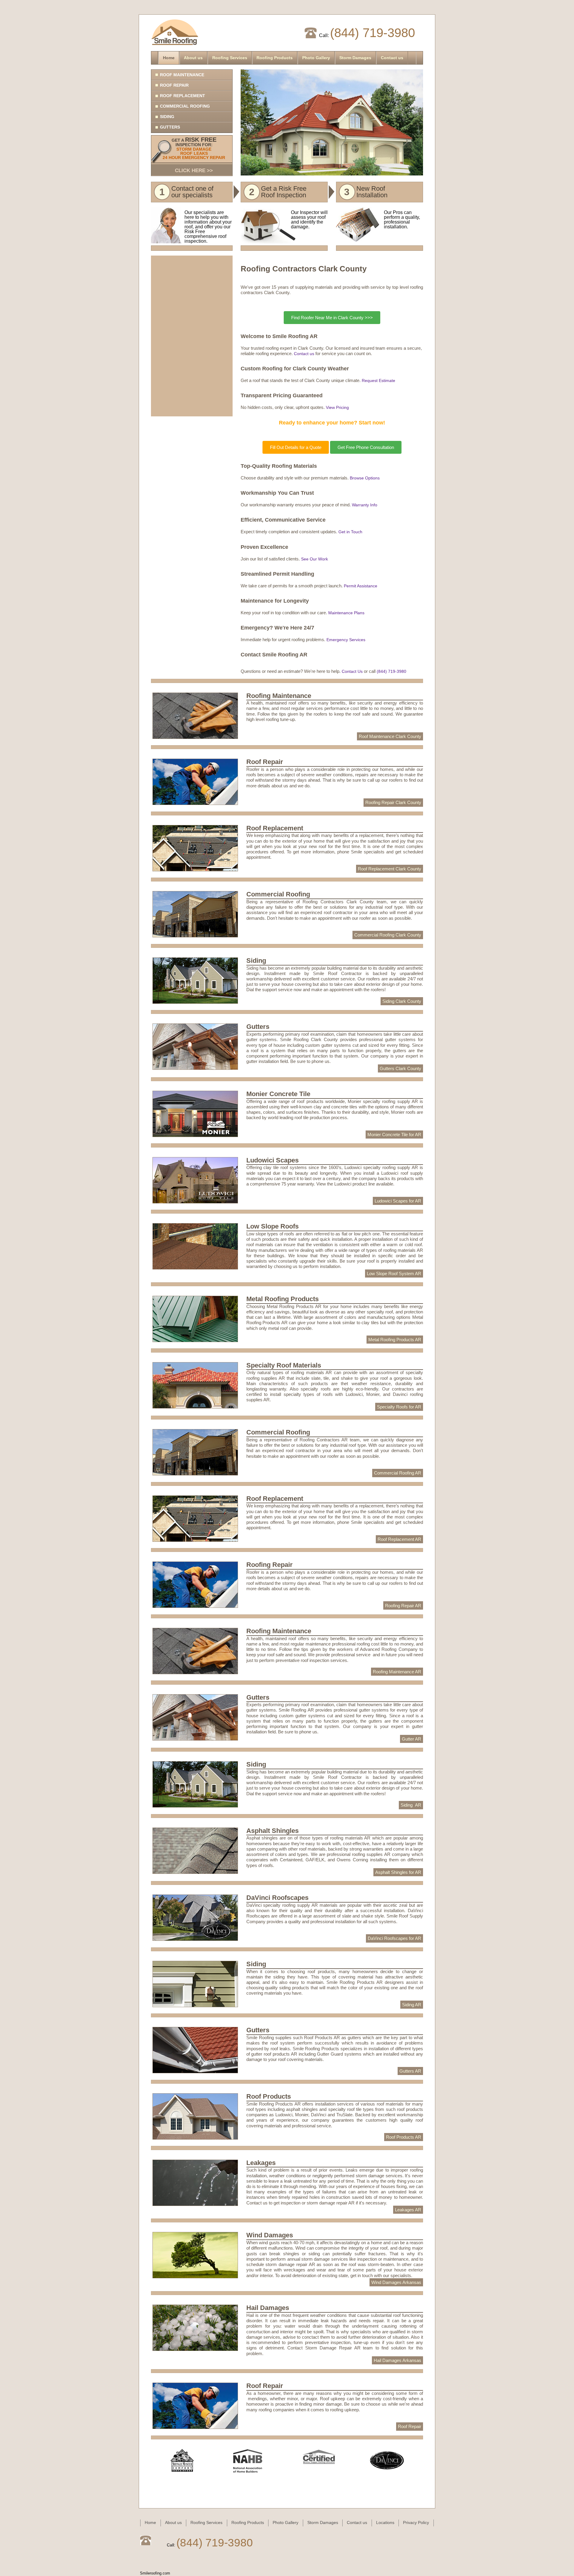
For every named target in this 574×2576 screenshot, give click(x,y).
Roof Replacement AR (399, 1539)
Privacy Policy (416, 2523)
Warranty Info (365, 505)
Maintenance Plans (346, 613)
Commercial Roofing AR (398, 1473)
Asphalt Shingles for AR (398, 1872)
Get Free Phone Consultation (366, 447)
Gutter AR (412, 1739)
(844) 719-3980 (373, 33)
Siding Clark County (402, 1001)
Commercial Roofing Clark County (388, 935)
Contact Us (352, 671)
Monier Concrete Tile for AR (394, 1135)
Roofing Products (275, 58)
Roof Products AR (404, 2137)
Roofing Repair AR (403, 1606)
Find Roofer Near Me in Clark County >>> (332, 318)
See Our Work (315, 559)
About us (193, 58)
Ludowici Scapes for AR (398, 1201)
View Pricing (337, 407)
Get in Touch (350, 532)
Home (169, 58)
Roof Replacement (183, 96)
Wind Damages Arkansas (396, 2282)
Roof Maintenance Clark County (390, 736)
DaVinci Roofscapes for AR (394, 1938)
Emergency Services (346, 640)
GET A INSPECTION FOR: (194, 155)
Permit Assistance (361, 586)
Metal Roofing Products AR (395, 1340)
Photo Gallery (316, 58)
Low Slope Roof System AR (394, 1274)
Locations (385, 2523)
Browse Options (365, 478)
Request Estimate (378, 381)
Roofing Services (230, 58)
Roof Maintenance (182, 75)
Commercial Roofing (185, 106)
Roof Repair (174, 85)
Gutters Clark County (400, 1068)
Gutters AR (410, 2071)
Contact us (392, 58)
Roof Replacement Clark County (390, 869)
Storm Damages (355, 58)
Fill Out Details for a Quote (296, 447)
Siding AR (411, 1805)
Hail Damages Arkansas (397, 2360)
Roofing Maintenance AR (397, 1672)
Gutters (170, 127)
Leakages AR (408, 2210)
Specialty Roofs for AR (399, 1407)
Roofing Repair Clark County (393, 802)
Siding (167, 117)
